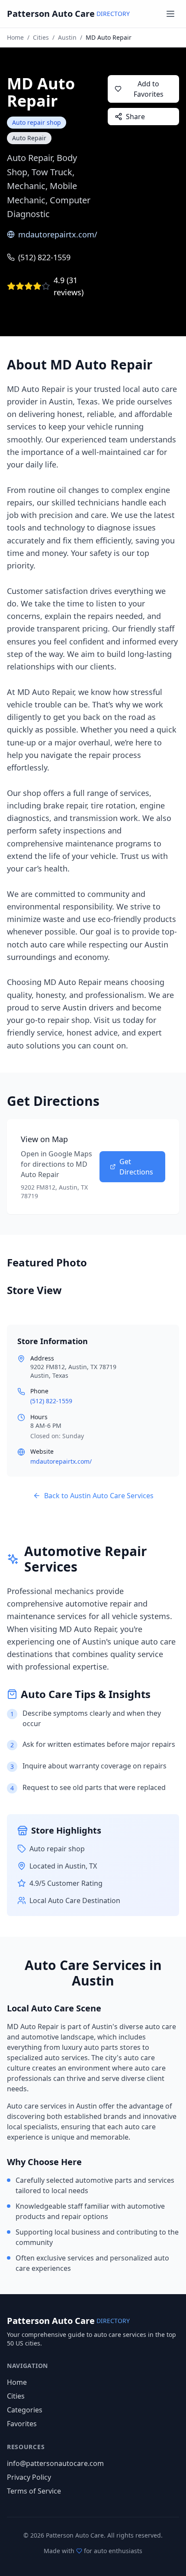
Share (135, 117)
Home (15, 37)
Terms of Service (34, 2491)
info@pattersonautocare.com (55, 2463)
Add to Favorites (149, 89)
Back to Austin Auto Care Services (99, 1496)
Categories (25, 2410)
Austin (67, 37)
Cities (41, 37)
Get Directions (136, 1167)
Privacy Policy (29, 2477)
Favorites (22, 2424)
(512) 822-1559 (44, 257)
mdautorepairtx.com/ (58, 234)
